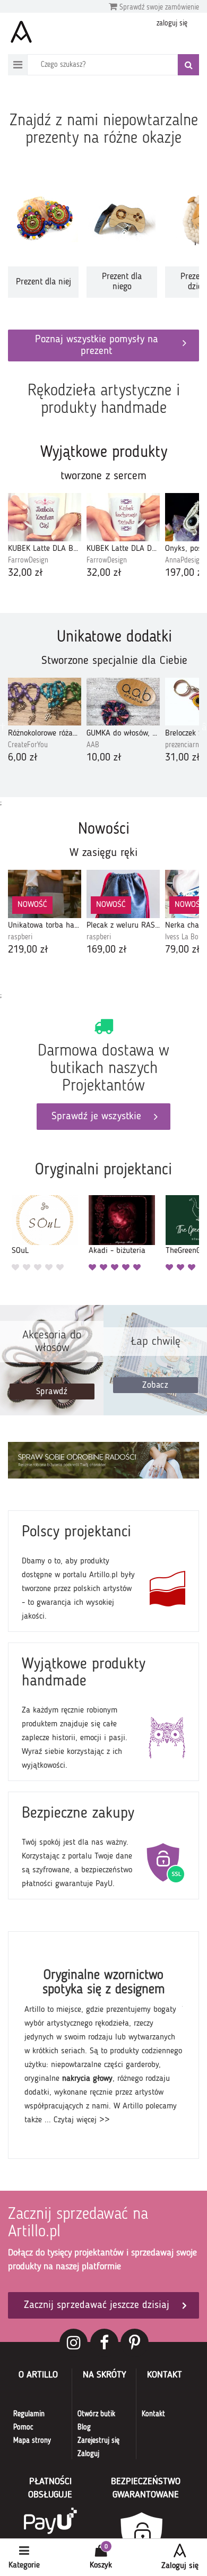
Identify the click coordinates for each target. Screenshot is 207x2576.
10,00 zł (104, 758)
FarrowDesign (28, 560)
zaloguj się (172, 23)
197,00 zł (185, 573)
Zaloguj (88, 2454)
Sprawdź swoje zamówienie (158, 7)
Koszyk (101, 2565)
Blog (84, 2427)
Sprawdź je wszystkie (96, 1117)
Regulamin (29, 2414)
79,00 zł (183, 950)
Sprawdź (52, 1392)
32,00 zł (25, 573)
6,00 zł (23, 758)
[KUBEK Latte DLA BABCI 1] (45, 517)
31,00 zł (183, 758)
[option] (43, 241)
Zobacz (155, 1385)
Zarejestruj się (98, 2441)
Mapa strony (32, 2441)
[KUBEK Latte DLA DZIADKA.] (123, 517)
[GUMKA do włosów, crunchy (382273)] (123, 702)
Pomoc (23, 2427)
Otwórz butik (96, 2414)
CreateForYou (28, 745)
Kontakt (153, 2414)
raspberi (20, 937)
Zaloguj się (180, 2566)
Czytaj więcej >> (82, 2120)
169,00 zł (107, 950)
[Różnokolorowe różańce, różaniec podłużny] (45, 702)
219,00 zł (28, 950)
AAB (93, 745)
